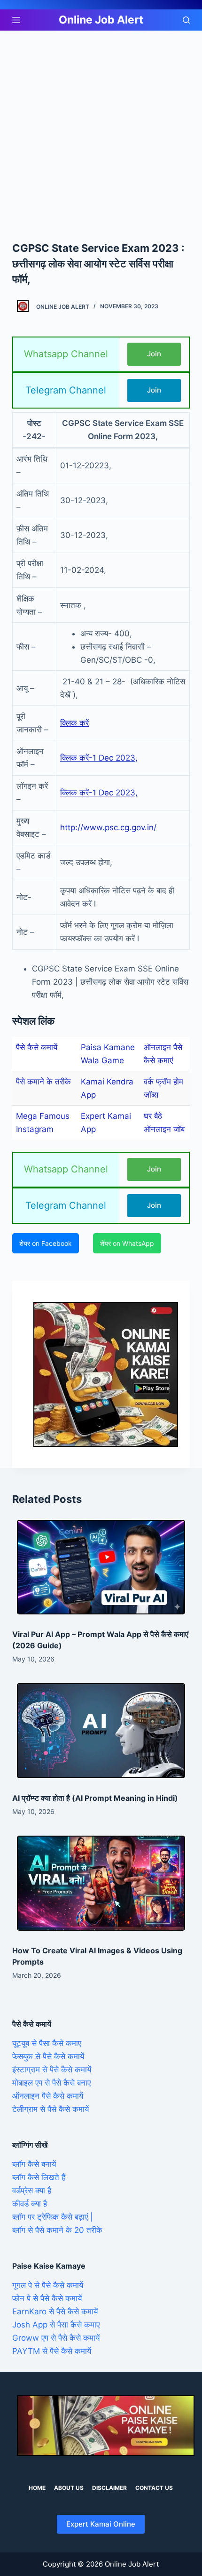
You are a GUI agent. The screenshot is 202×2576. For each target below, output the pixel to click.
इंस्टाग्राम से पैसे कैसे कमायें (52, 2070)
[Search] (186, 20)
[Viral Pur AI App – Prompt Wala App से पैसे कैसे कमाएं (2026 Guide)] (101, 1567)
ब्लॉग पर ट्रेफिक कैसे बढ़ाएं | (53, 2217)
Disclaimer (109, 2488)
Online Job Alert (101, 20)
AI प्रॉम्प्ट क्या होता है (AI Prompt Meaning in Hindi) (95, 1798)
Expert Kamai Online (101, 2524)
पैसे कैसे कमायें (37, 1047)
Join (154, 354)
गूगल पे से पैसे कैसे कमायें (48, 2285)
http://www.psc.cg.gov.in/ (108, 827)
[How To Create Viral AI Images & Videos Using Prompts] (101, 1883)
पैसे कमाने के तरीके (43, 1082)
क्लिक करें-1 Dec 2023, (99, 758)
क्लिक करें (74, 723)
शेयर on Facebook (46, 1243)
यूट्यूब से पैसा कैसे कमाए (47, 2043)
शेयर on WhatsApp (127, 1243)
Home (37, 2488)
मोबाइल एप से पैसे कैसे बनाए (51, 2083)
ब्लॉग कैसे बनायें (34, 2164)
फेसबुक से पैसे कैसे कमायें (48, 2056)
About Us (69, 2488)
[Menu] (16, 20)
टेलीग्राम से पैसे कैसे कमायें (50, 2109)
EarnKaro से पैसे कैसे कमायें (55, 2311)
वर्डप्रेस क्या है (32, 2191)
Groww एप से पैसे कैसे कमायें (56, 2338)
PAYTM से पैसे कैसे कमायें (52, 2351)
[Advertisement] (101, 136)
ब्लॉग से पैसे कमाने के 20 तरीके (57, 2230)
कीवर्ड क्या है (30, 2204)
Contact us (154, 2488)
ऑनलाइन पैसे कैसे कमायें (48, 2096)
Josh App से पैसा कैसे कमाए (56, 2325)
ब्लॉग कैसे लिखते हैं (39, 2177)
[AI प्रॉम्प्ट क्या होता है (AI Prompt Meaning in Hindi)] (101, 1731)
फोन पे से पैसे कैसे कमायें (47, 2298)
